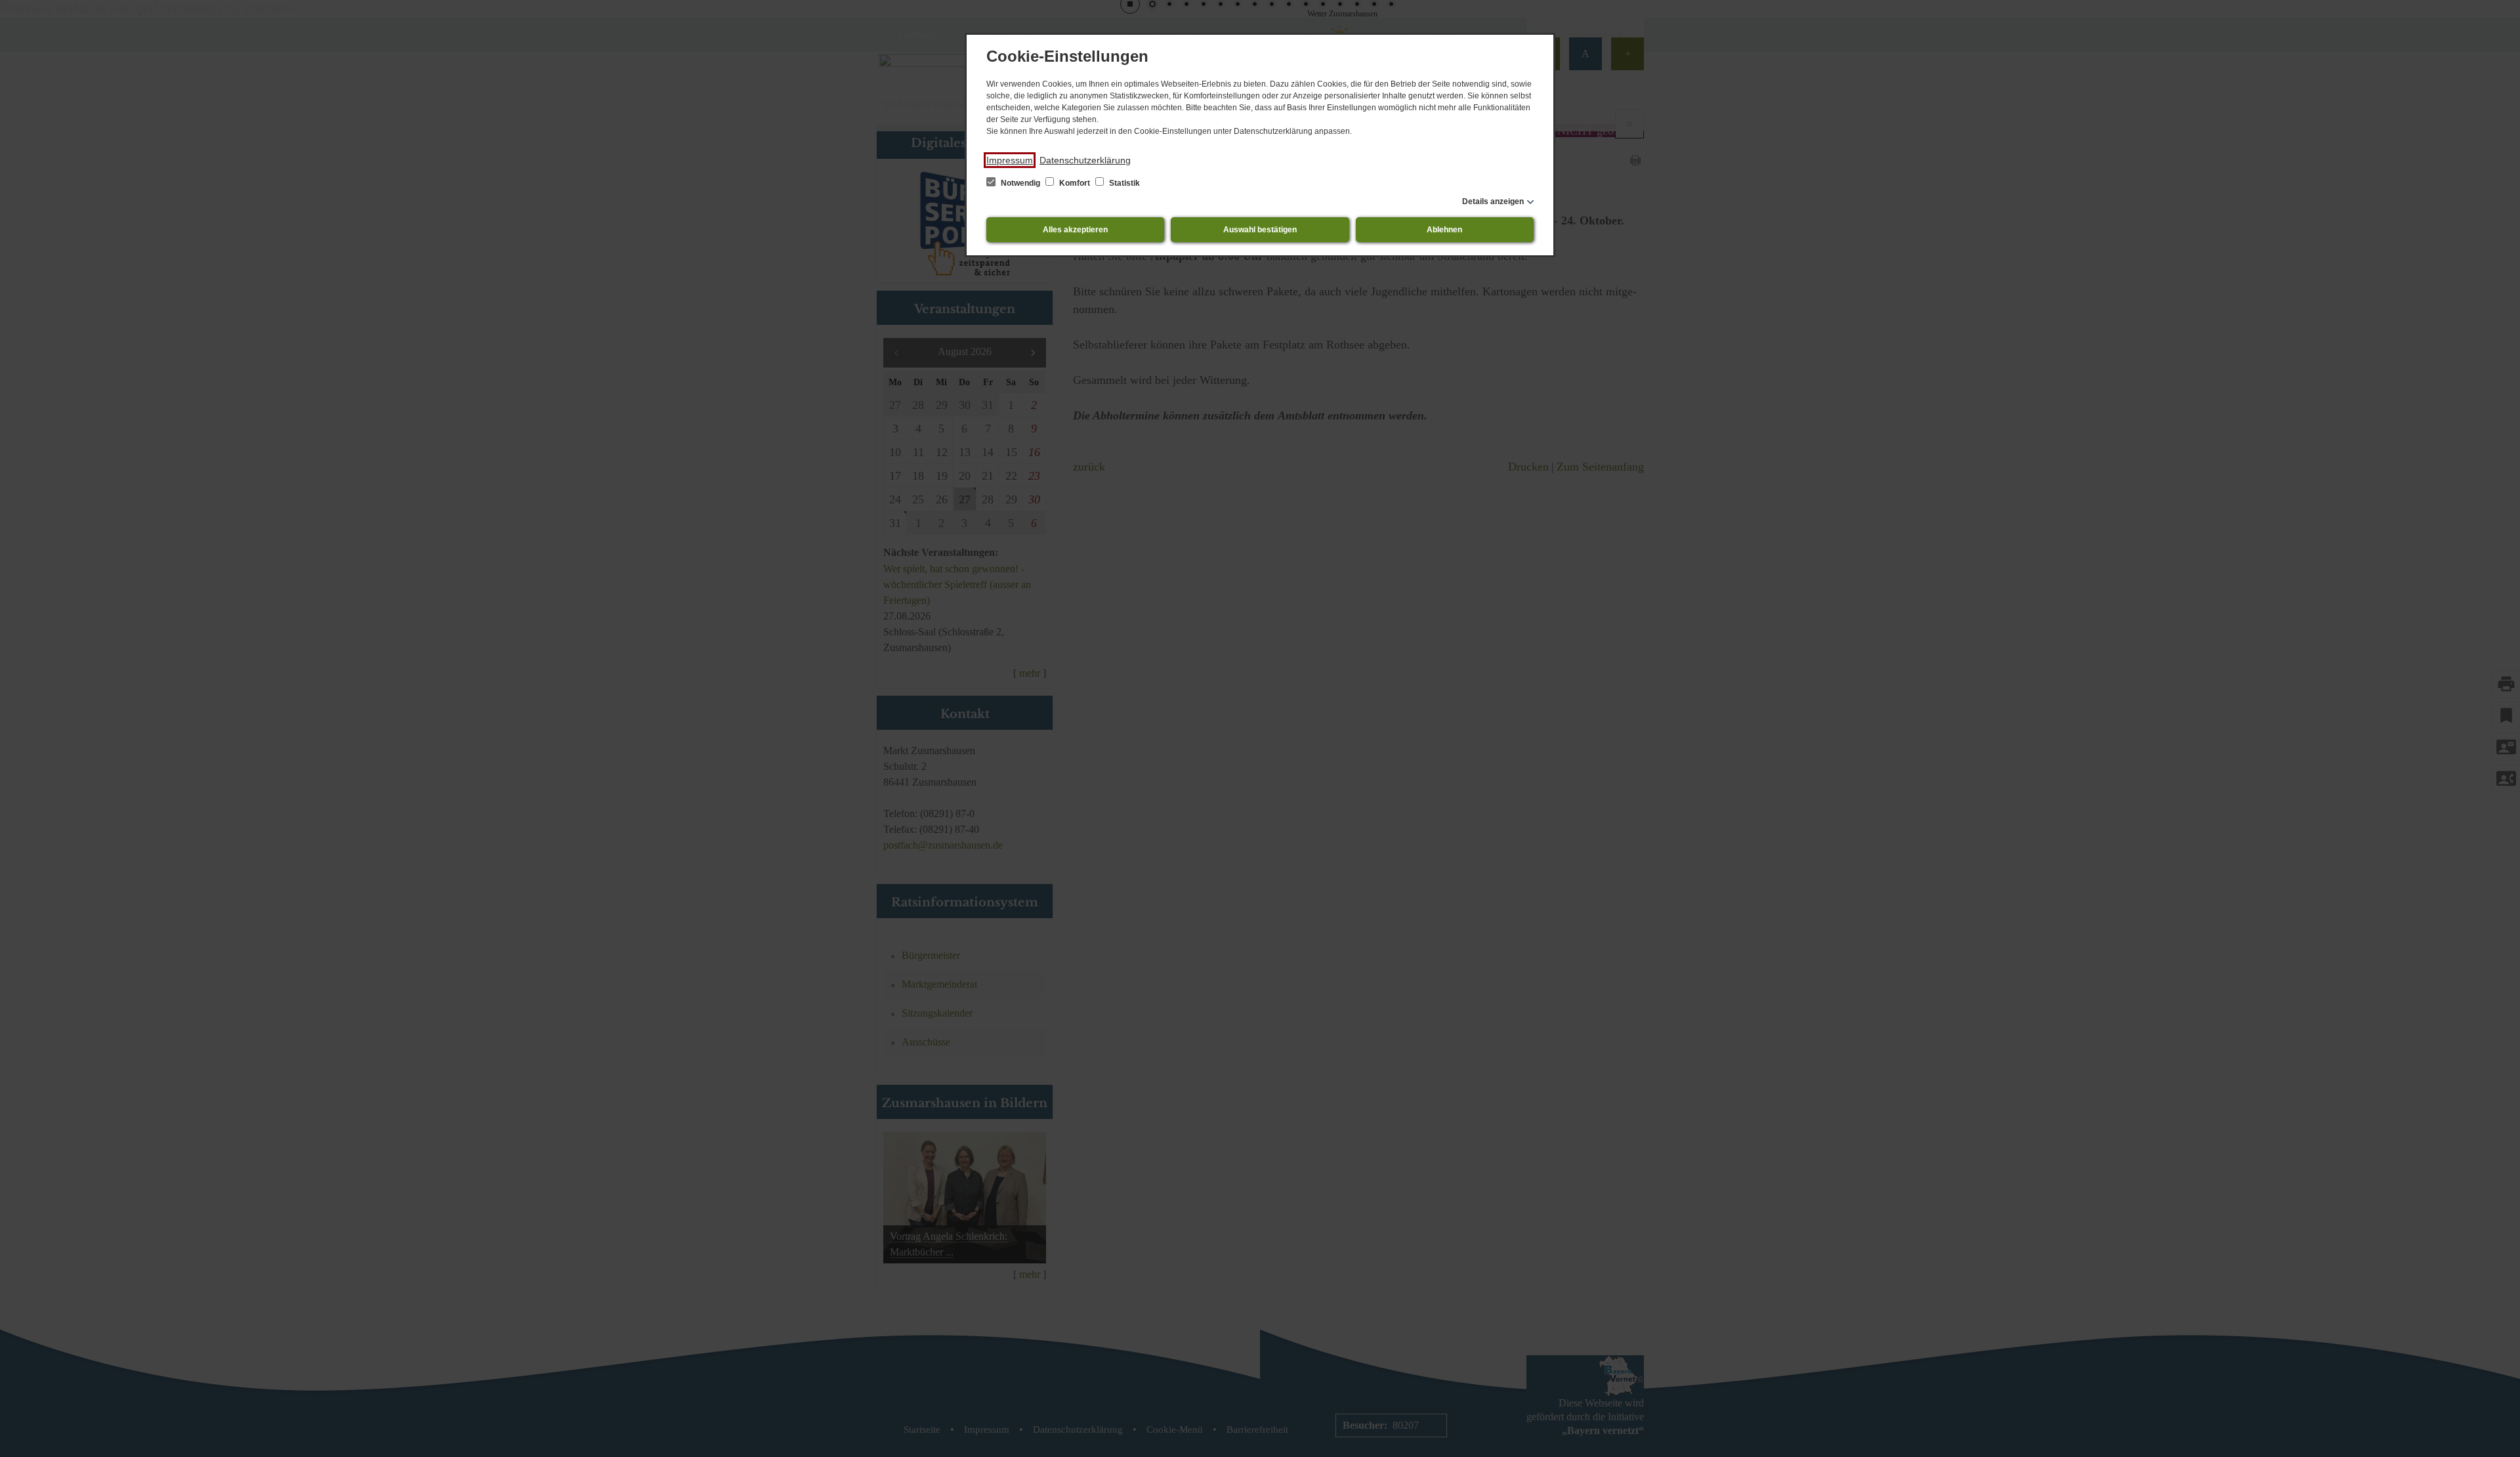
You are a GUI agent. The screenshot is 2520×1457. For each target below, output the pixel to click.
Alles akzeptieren (1075, 230)
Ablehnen (1444, 230)
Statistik (1123, 183)
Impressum (1010, 160)
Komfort (1075, 183)
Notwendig (1020, 183)
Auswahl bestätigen (1260, 230)
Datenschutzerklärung (1085, 160)
